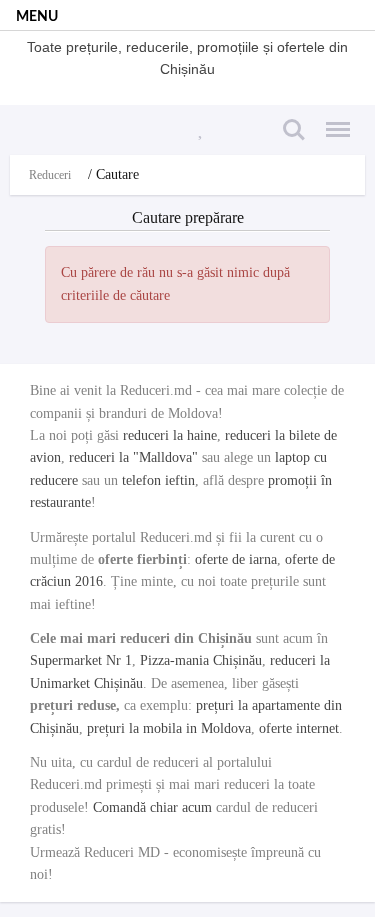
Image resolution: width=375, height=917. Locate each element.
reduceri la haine (170, 435)
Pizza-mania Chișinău (201, 660)
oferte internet (299, 728)
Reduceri (50, 175)
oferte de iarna (236, 559)
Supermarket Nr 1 (81, 660)
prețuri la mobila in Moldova (169, 728)
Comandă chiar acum (152, 807)
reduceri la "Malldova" (133, 457)
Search (291, 118)
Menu (332, 118)
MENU (37, 17)
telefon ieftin (158, 480)
